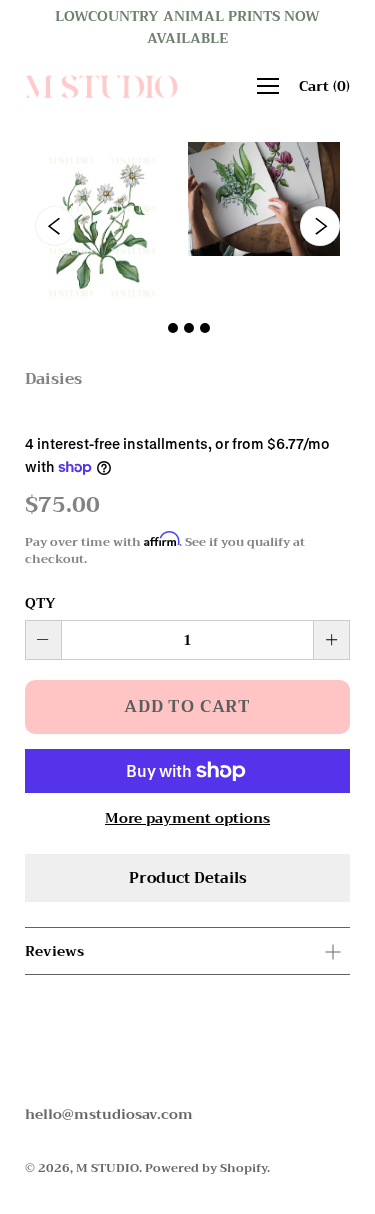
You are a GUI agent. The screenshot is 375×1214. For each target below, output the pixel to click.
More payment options (187, 818)
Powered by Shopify (206, 1168)
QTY (40, 603)
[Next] (320, 226)
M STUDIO (107, 1168)
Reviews (54, 951)
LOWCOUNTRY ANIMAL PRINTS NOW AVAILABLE (187, 27)
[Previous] (55, 226)
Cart (324, 86)
